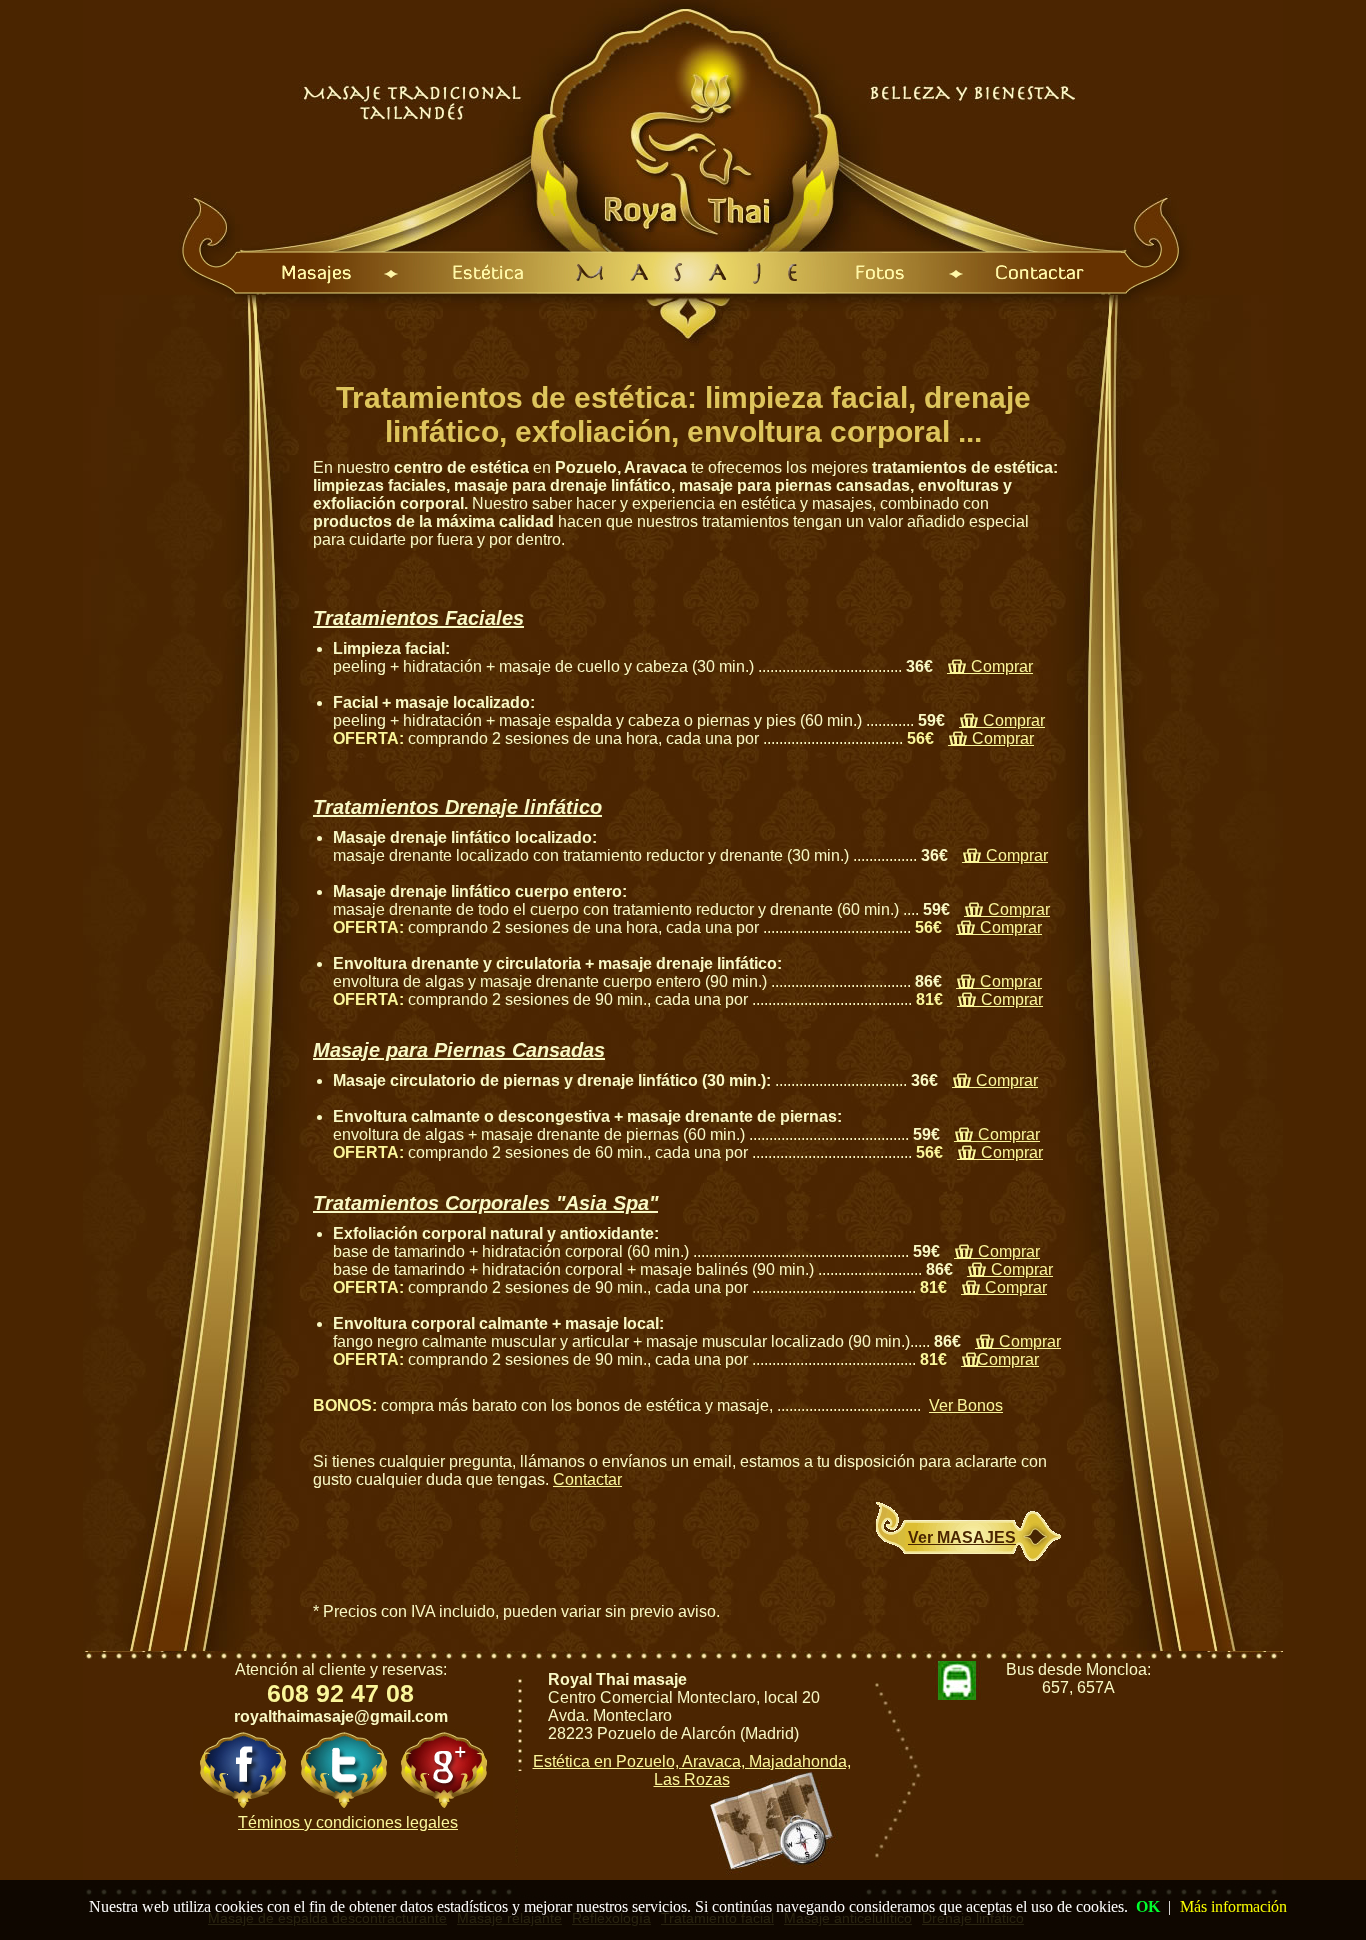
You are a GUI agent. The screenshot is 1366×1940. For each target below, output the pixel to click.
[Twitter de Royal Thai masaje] (343, 1770)
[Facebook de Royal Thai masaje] (243, 1770)
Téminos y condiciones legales (348, 1822)
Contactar (587, 1479)
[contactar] (1119, 272)
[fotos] (893, 272)
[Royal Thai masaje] (689, 272)
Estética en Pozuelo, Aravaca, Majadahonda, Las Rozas (692, 1770)
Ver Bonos (966, 1405)
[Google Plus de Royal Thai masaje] (443, 1770)
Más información (1233, 1906)
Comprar (990, 666)
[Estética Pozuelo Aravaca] (469, 272)
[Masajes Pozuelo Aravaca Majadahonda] (237, 272)
